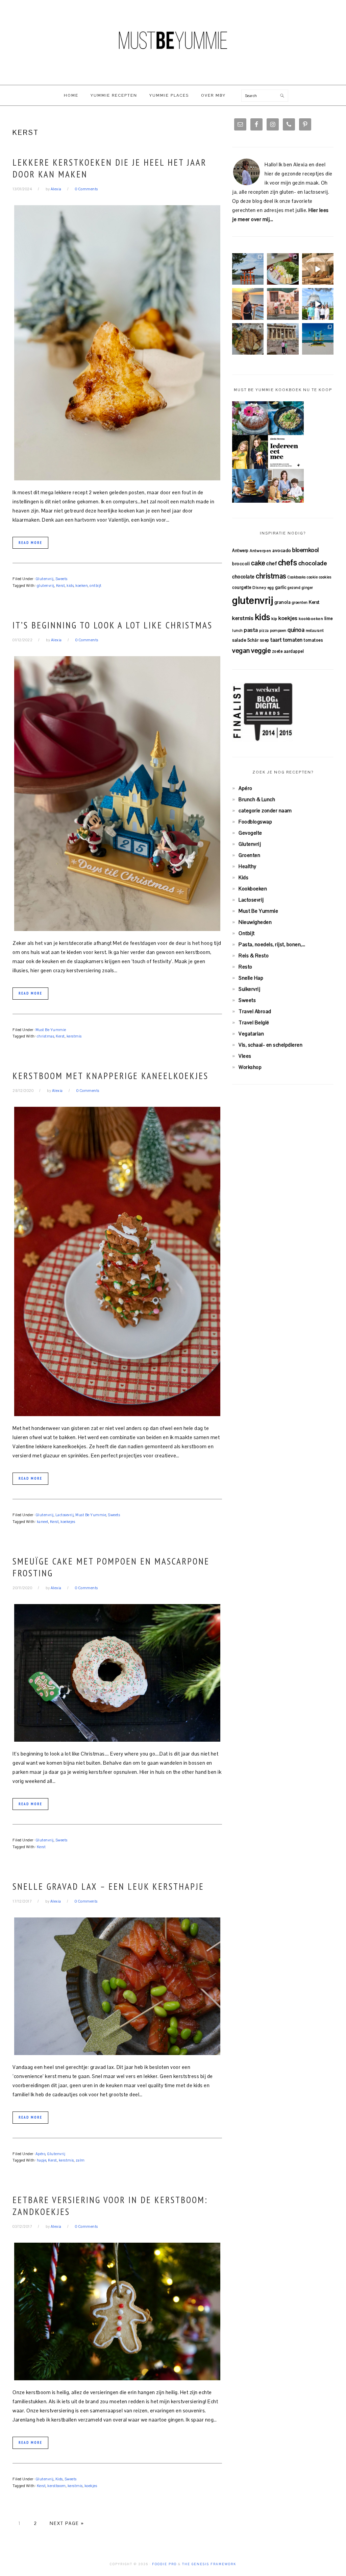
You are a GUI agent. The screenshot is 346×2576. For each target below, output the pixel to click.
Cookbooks (296, 577)
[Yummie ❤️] (248, 339)
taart (276, 640)
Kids (59, 2479)
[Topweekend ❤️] (283, 339)
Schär (253, 640)
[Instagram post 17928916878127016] (248, 269)
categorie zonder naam (265, 810)
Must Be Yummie (173, 40)
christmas (46, 1036)
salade (239, 640)
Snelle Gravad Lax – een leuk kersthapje (108, 1886)
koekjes (91, 2486)
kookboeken (311, 618)
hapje (42, 2160)
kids (70, 586)
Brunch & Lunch (257, 799)
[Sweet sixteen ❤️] (248, 304)
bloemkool (306, 550)
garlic (281, 587)
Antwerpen (261, 551)
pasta (251, 630)
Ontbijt (247, 933)
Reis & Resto (254, 956)
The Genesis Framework (209, 2564)
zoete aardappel (288, 651)
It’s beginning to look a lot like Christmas (113, 625)
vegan (241, 650)
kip (274, 618)
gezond (294, 588)
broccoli (241, 564)
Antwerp (240, 551)
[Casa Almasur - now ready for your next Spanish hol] (318, 269)
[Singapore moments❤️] (283, 304)
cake (258, 563)
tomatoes (313, 640)
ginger (307, 588)
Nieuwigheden (255, 922)
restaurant (315, 630)
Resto (245, 967)
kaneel (43, 1522)
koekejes (68, 1522)
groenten (300, 602)
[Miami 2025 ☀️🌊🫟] (318, 339)
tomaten (293, 640)
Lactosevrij (65, 1515)
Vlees (245, 1056)
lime (329, 618)
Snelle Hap (251, 978)
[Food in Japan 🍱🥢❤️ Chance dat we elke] (283, 269)
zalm (80, 2160)
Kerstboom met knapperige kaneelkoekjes (110, 1076)
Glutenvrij (45, 579)
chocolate (243, 577)
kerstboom (57, 2486)
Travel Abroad (255, 1011)
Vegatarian (251, 1034)
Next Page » (67, 2523)
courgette (242, 587)
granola (283, 602)
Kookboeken (253, 889)
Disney (259, 587)
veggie (261, 650)
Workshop (250, 1067)
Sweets (61, 579)
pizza (264, 630)
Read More (30, 543)
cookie (312, 577)
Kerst (61, 586)
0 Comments (86, 189)
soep (265, 640)
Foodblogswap (255, 822)
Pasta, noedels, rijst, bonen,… (272, 944)
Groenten (249, 855)
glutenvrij (46, 586)
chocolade (313, 563)
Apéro (41, 2154)
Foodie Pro (164, 2564)
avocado (282, 550)
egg (271, 588)
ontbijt (96, 586)
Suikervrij (249, 989)
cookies (325, 577)
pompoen (278, 630)
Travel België (254, 1022)
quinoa (296, 630)
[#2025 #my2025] (318, 304)
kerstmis (74, 1036)
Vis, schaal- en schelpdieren (270, 1045)
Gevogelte (250, 833)
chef (271, 563)
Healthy (248, 866)
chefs (288, 563)
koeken (82, 586)
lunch (238, 630)
